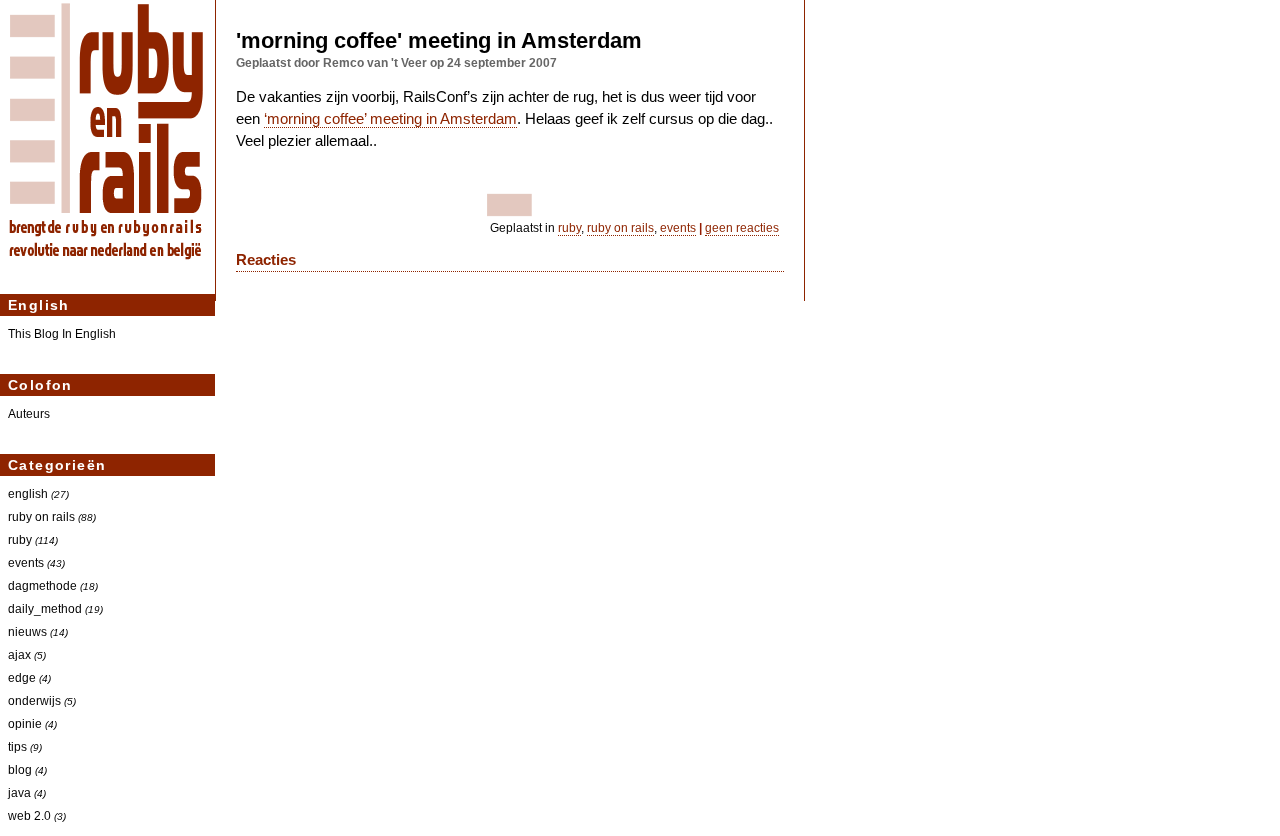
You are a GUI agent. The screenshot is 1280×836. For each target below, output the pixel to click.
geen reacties (742, 228)
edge (22, 677)
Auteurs (29, 413)
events (26, 562)
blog (20, 769)
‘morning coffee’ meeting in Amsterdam (390, 119)
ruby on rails (41, 516)
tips (17, 746)
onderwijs (34, 700)
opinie (25, 723)
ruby (20, 539)
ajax (19, 654)
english (28, 493)
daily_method (45, 608)
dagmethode (42, 585)
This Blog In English (62, 333)
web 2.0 (29, 815)
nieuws (27, 631)
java (19, 792)
